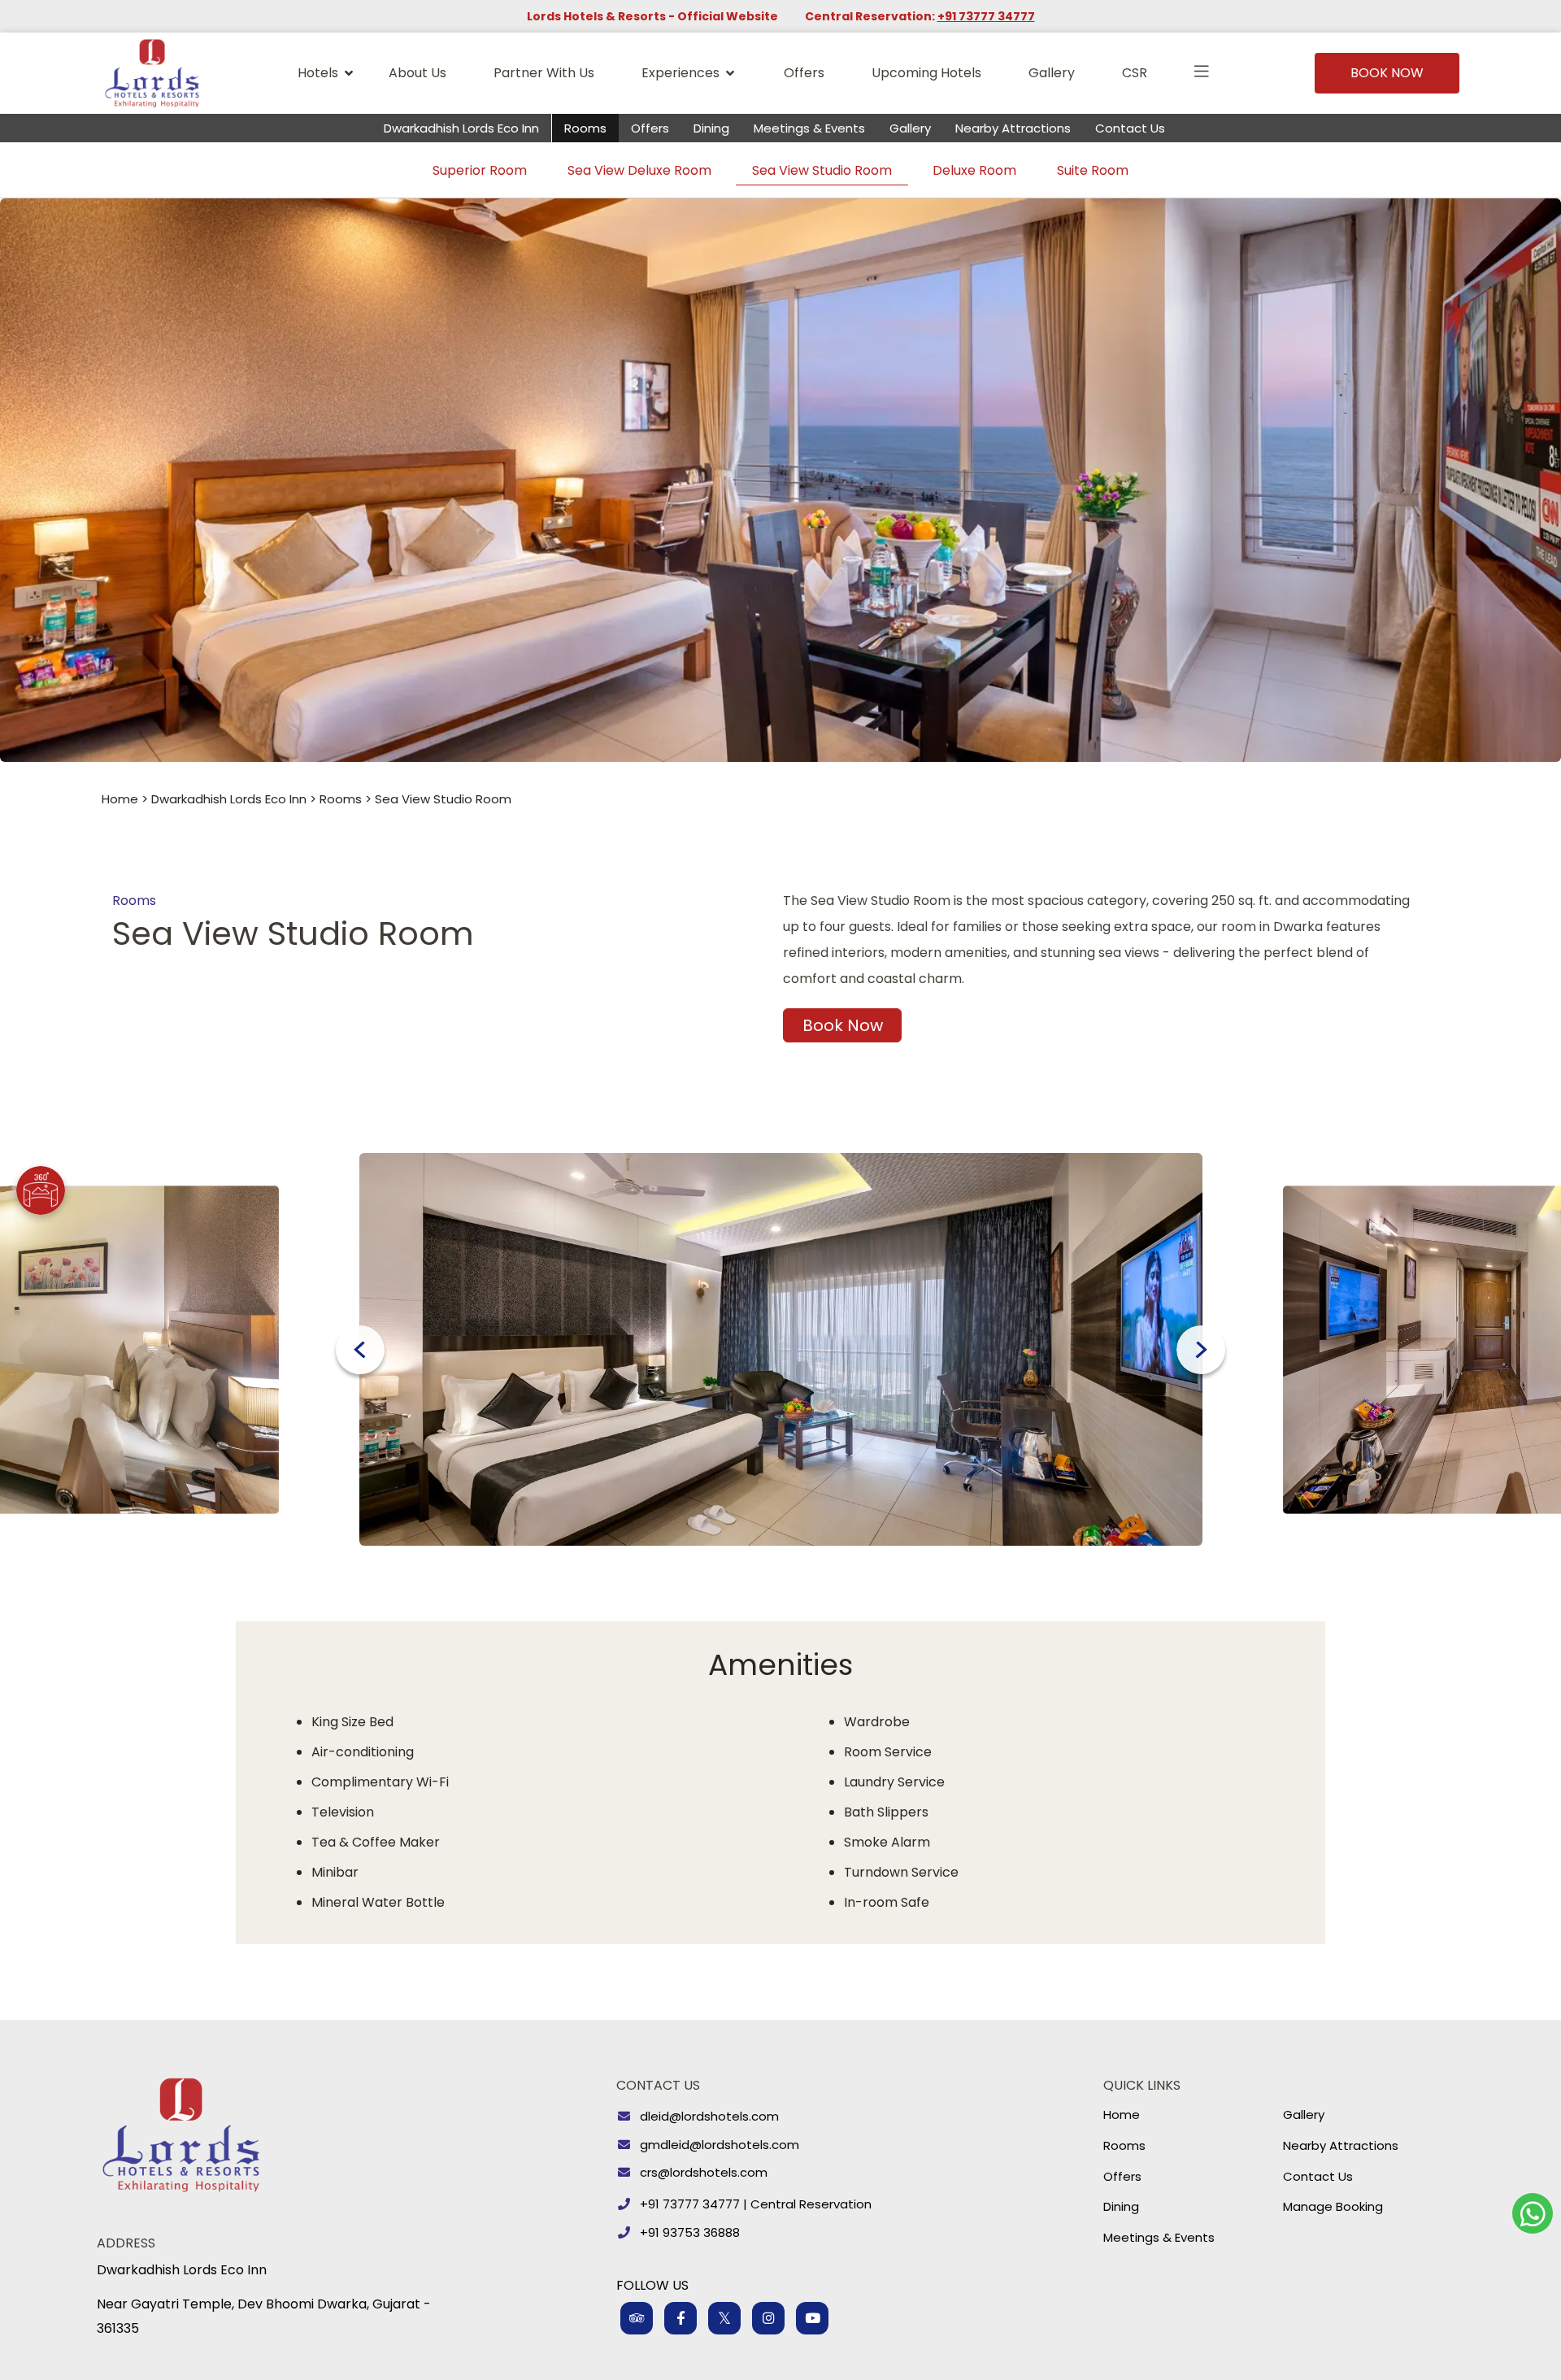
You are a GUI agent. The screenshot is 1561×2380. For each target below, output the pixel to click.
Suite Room (1093, 170)
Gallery (1052, 73)
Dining (711, 128)
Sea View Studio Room (822, 170)
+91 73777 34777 (986, 16)
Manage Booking (1333, 2206)
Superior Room (480, 170)
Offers (804, 73)
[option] (781, 1350)
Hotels (318, 73)
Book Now (1387, 73)
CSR (1135, 73)
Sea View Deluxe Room (639, 170)
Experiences (680, 73)
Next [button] (1201, 1350)
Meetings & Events (809, 128)
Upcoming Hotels (926, 73)
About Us (417, 73)
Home (120, 799)
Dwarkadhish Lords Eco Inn (461, 128)
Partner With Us (544, 73)
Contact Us (1130, 128)
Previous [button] (360, 1350)
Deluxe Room (974, 170)
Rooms (585, 128)
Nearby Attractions (1013, 128)
